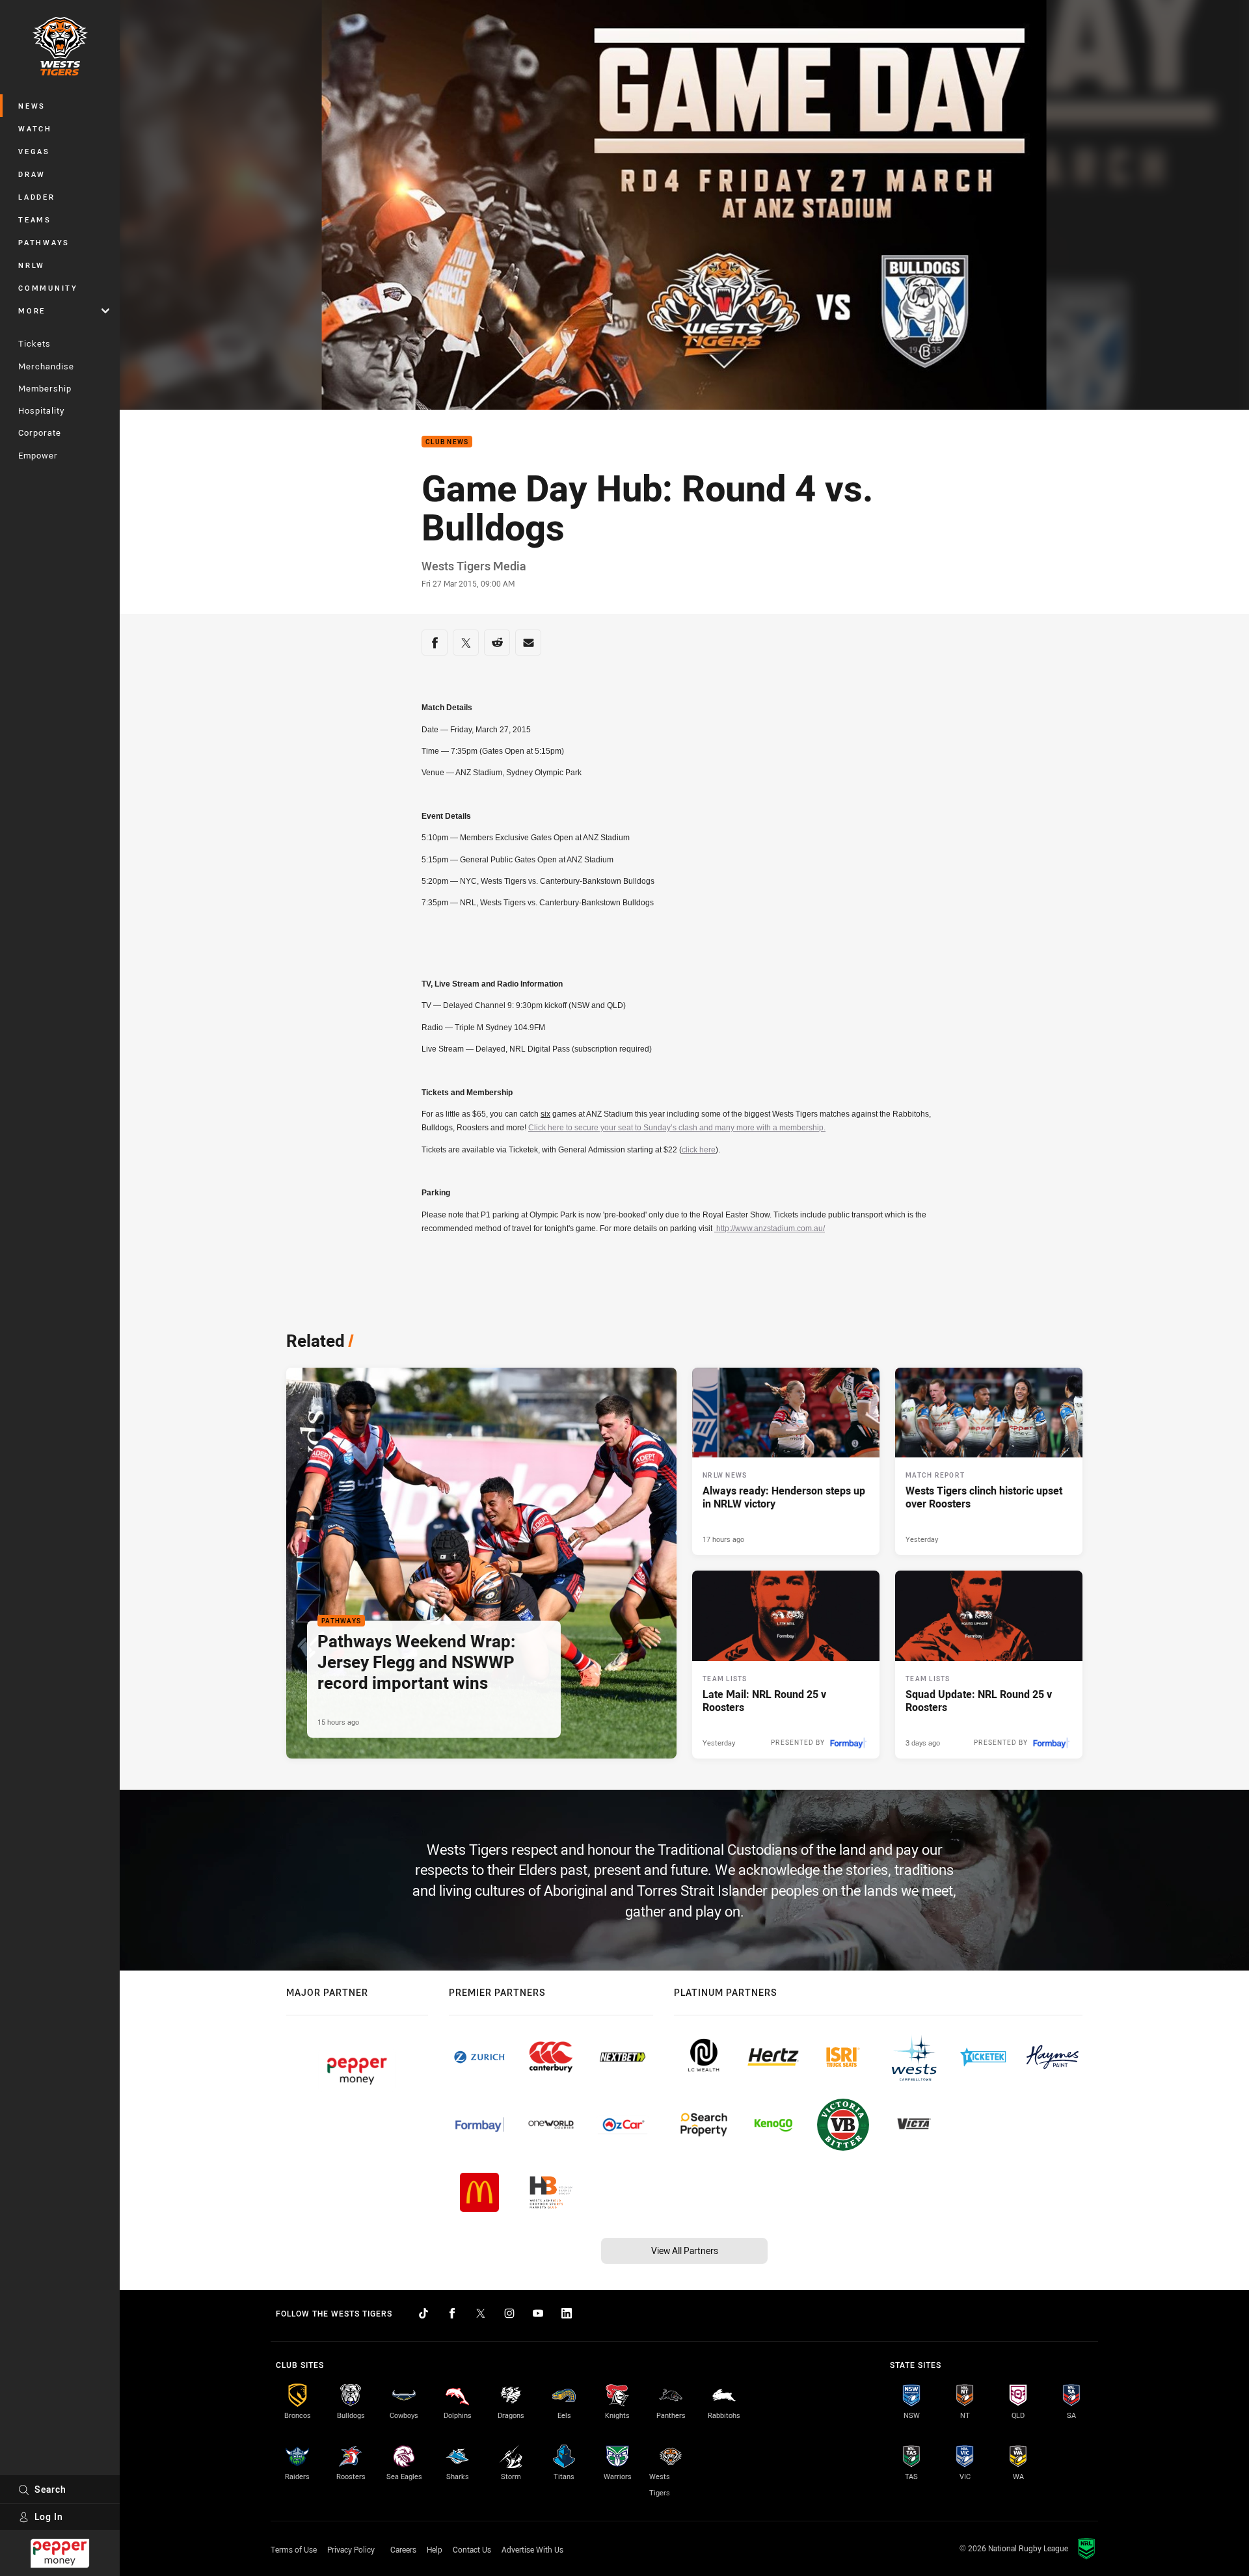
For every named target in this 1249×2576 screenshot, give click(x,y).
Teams (35, 219)
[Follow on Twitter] (481, 2313)
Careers (403, 2549)
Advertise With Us (532, 2549)
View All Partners (685, 2251)
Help (435, 2549)
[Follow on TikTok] (423, 2313)
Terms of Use (294, 2549)
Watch (35, 128)
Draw (32, 174)
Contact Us (472, 2549)
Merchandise (46, 366)
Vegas (34, 151)
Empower (38, 455)
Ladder (37, 197)
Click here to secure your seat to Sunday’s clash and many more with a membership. (677, 1128)
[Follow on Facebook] (452, 2313)
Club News (447, 442)
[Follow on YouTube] (538, 2313)
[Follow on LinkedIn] (567, 2313)
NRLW (32, 265)
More (32, 311)
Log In (49, 2516)
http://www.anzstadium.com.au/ (770, 1228)
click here (699, 1150)
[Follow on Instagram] (509, 2313)
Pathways (44, 242)
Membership (45, 388)
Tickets (34, 343)
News (32, 106)
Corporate (40, 432)
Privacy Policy (351, 2549)
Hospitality (41, 410)
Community (48, 288)
